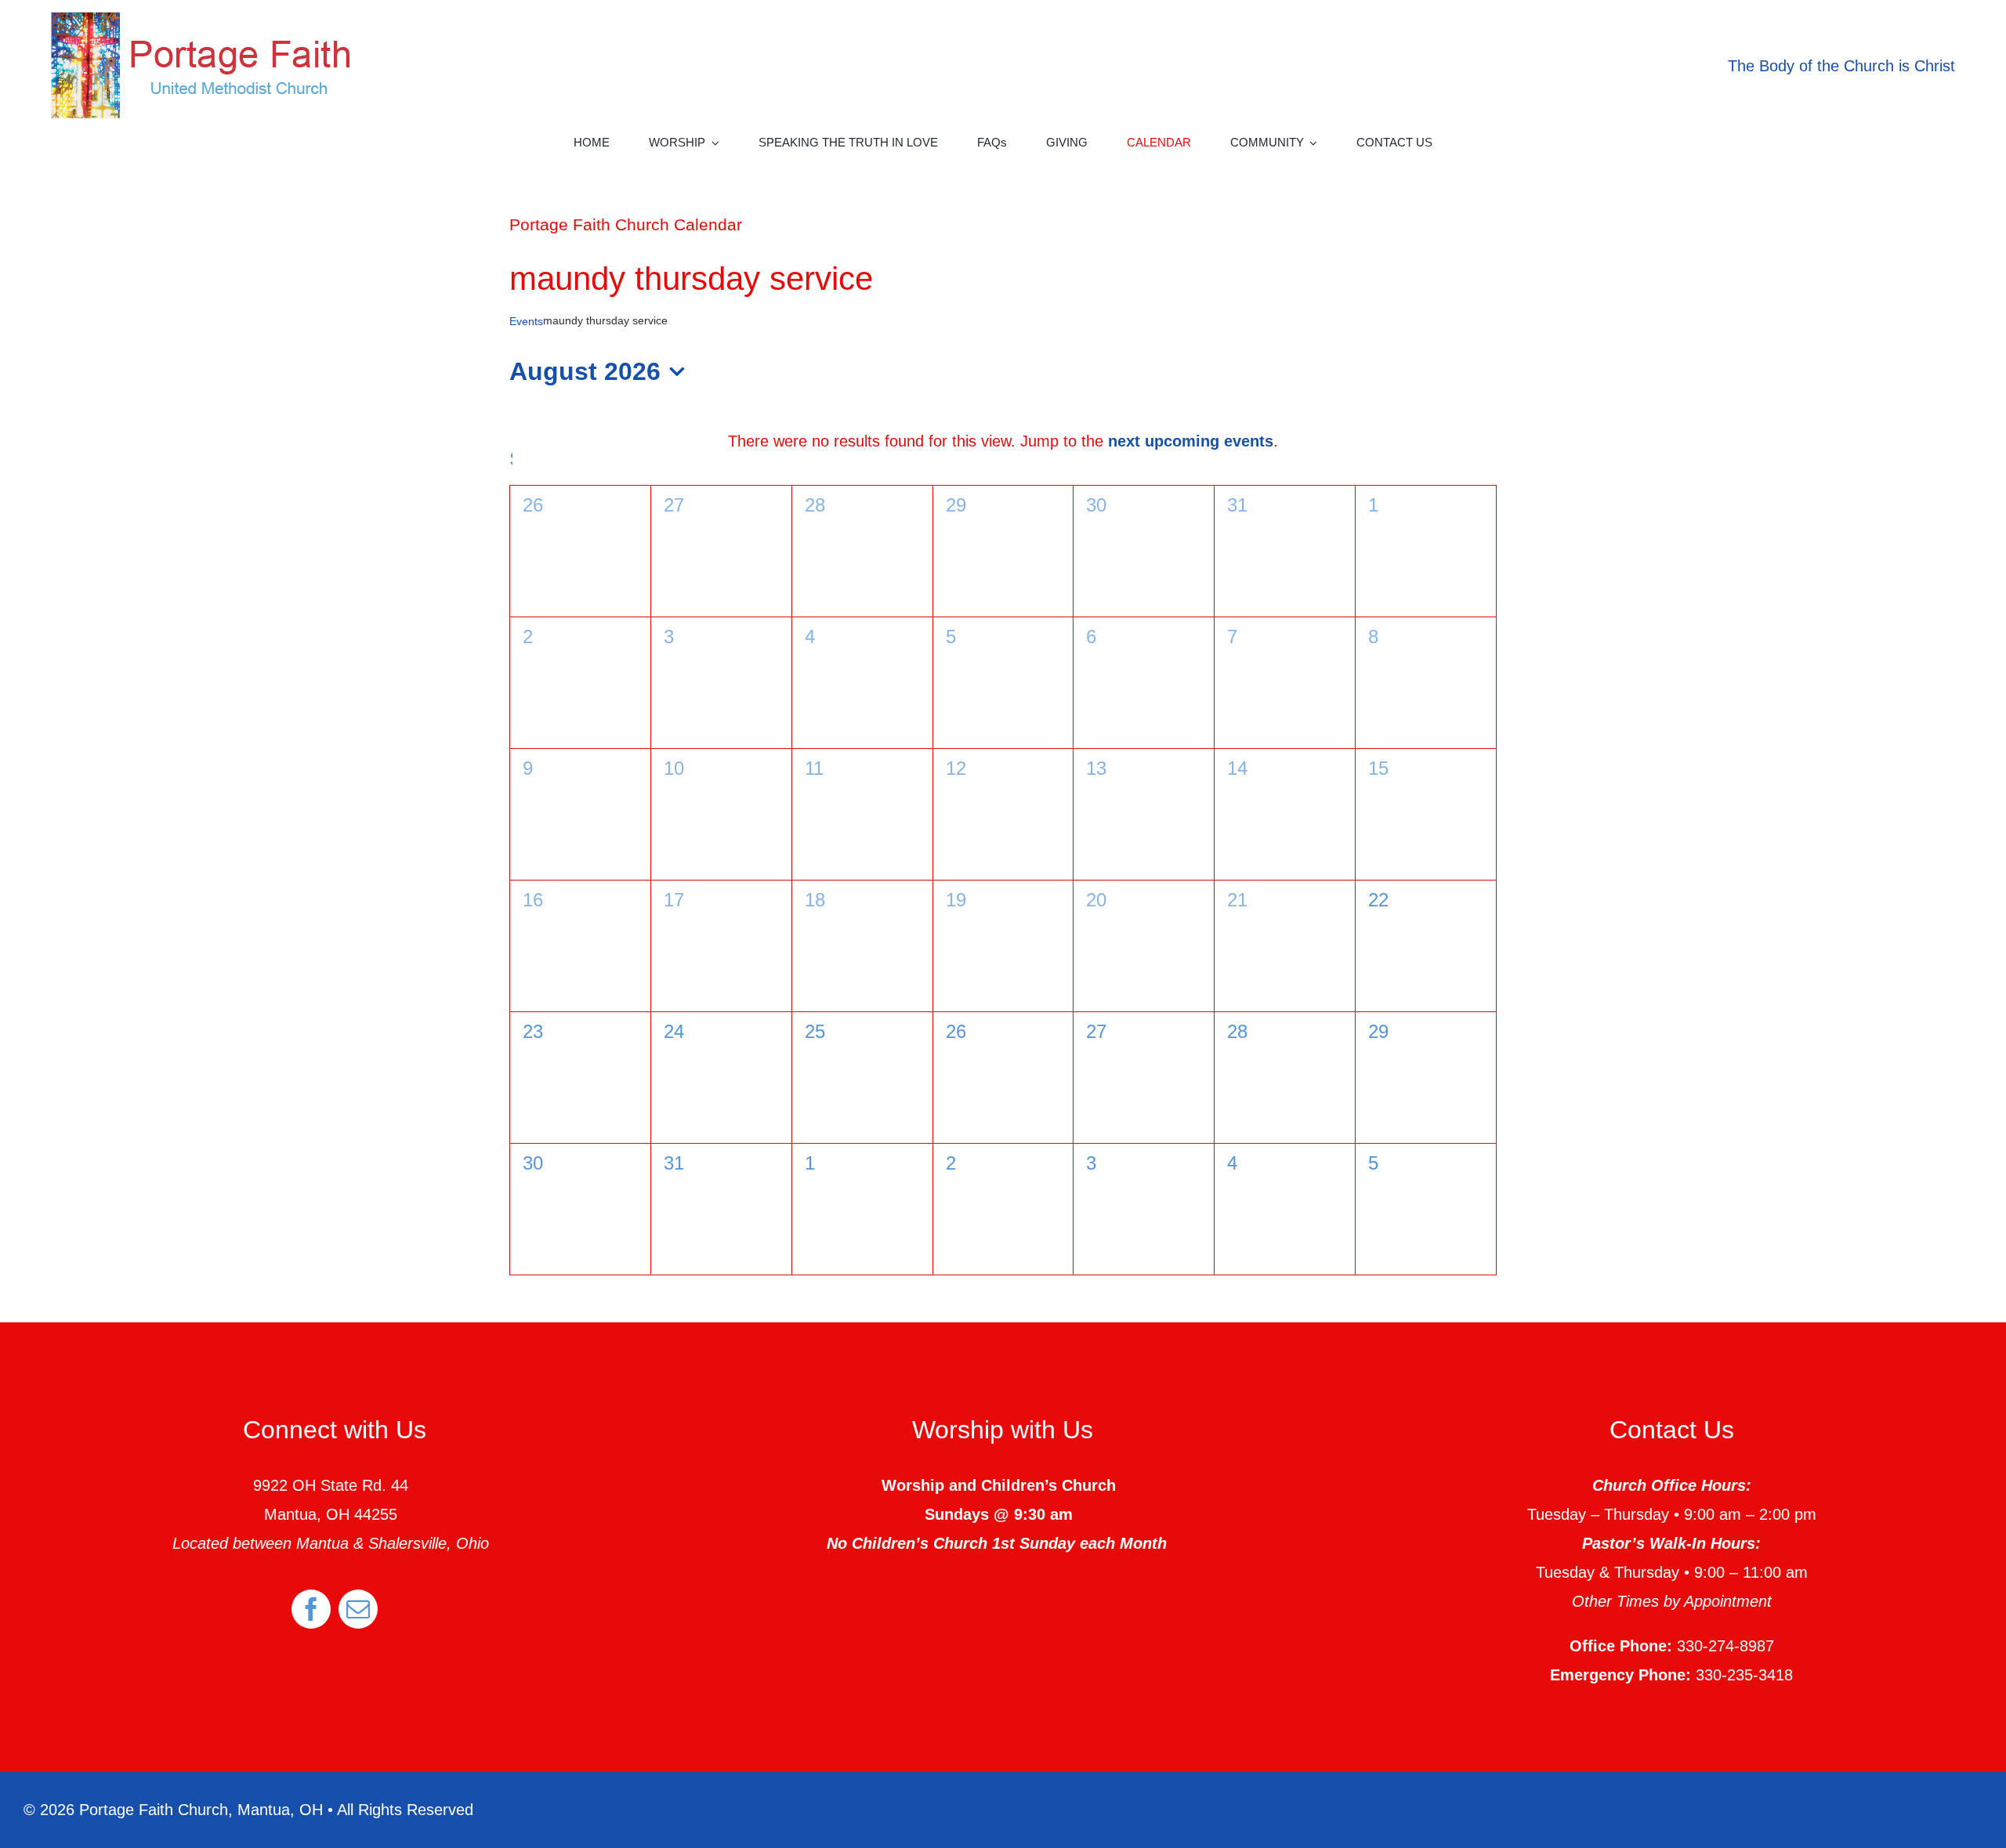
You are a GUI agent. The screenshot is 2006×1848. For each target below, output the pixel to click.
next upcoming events (1191, 441)
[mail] (358, 1609)
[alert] (1003, 441)
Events (526, 321)
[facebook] (311, 1609)
